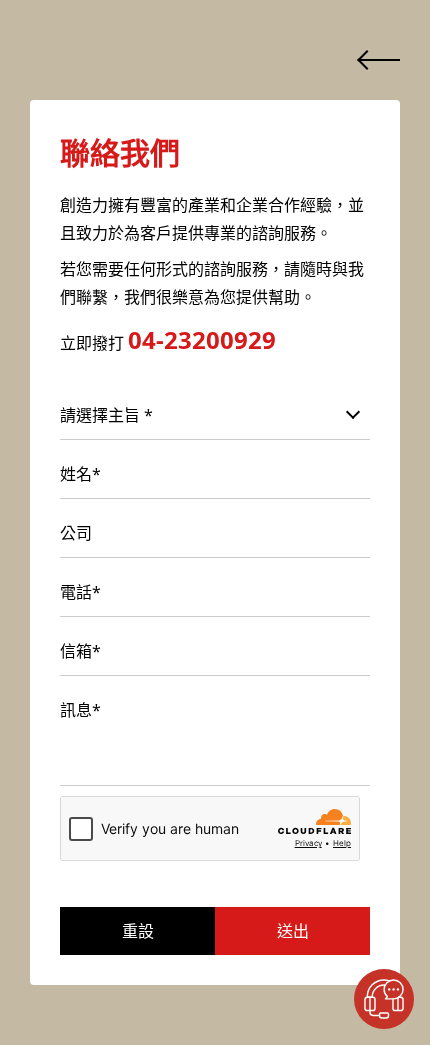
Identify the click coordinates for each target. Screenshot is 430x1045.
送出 (293, 931)
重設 (138, 931)
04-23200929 (202, 339)
